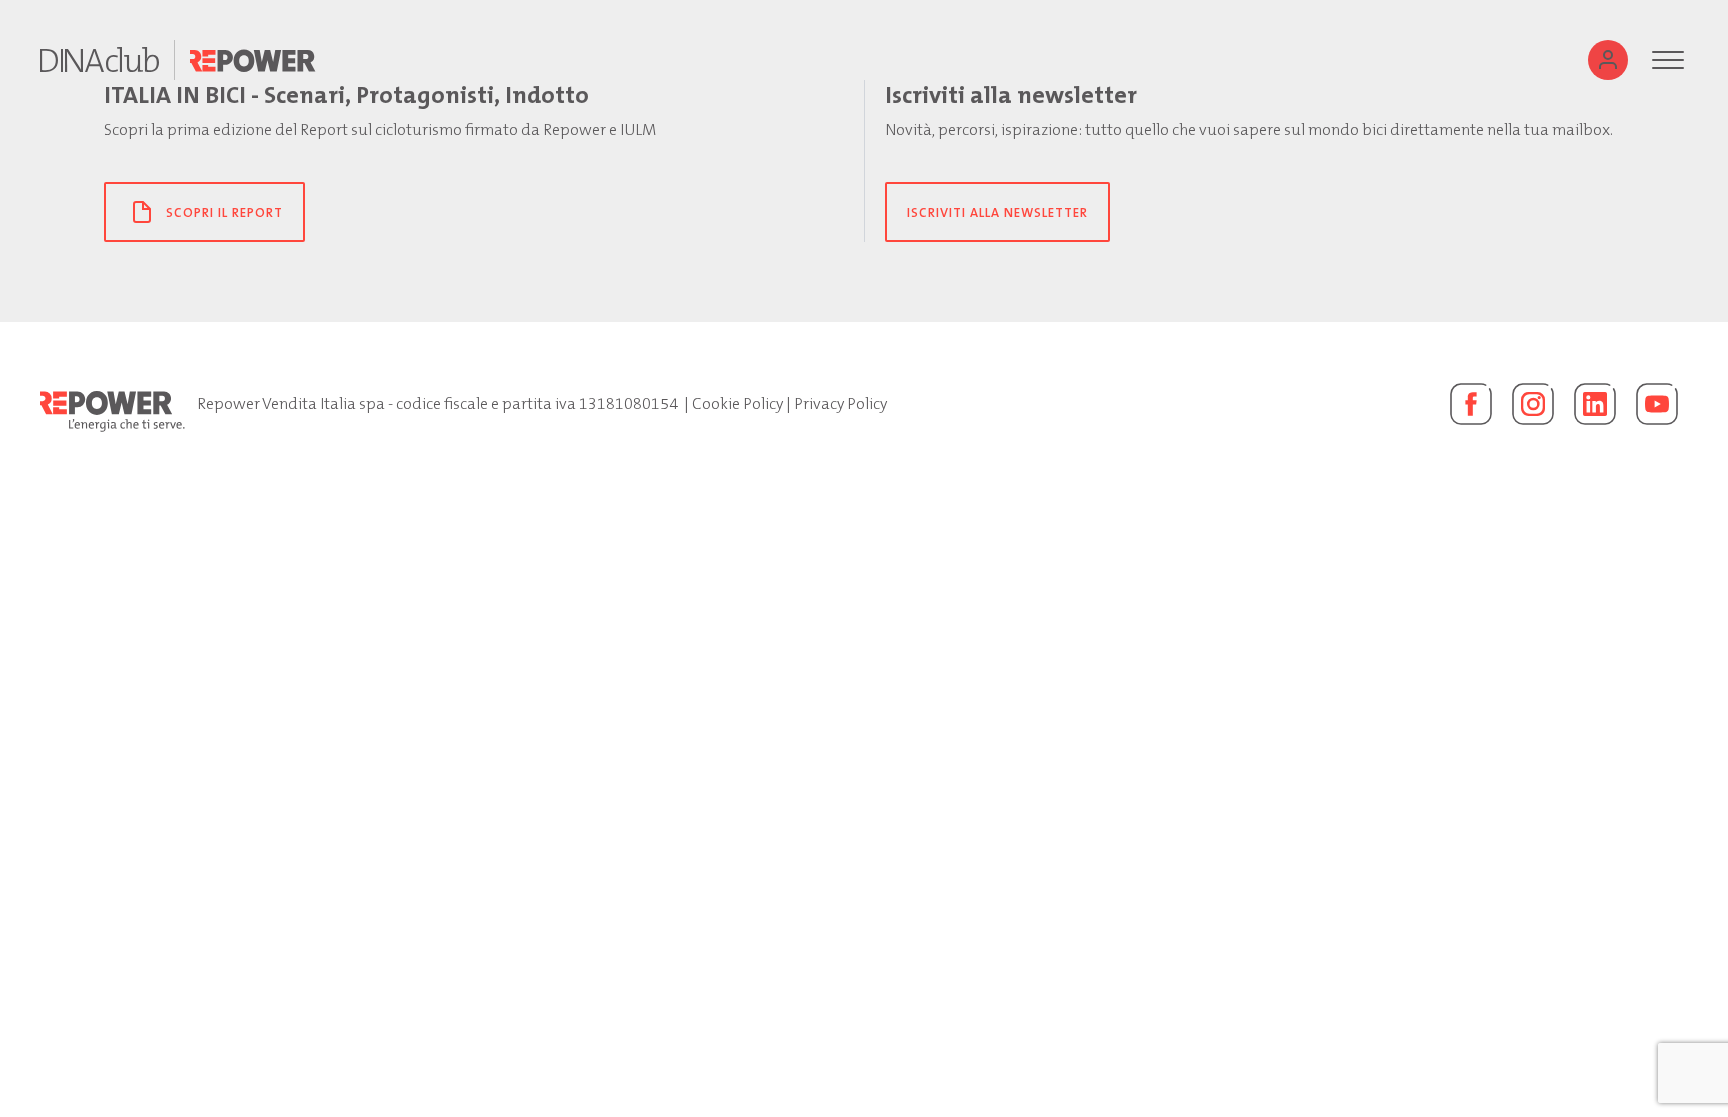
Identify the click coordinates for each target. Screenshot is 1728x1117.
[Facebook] (1471, 404)
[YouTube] (1657, 404)
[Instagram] (1533, 404)
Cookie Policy (737, 403)
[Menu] (1668, 60)
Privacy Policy (840, 403)
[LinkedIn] (1595, 404)
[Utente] (1608, 60)
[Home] (99, 60)
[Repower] (253, 60)
